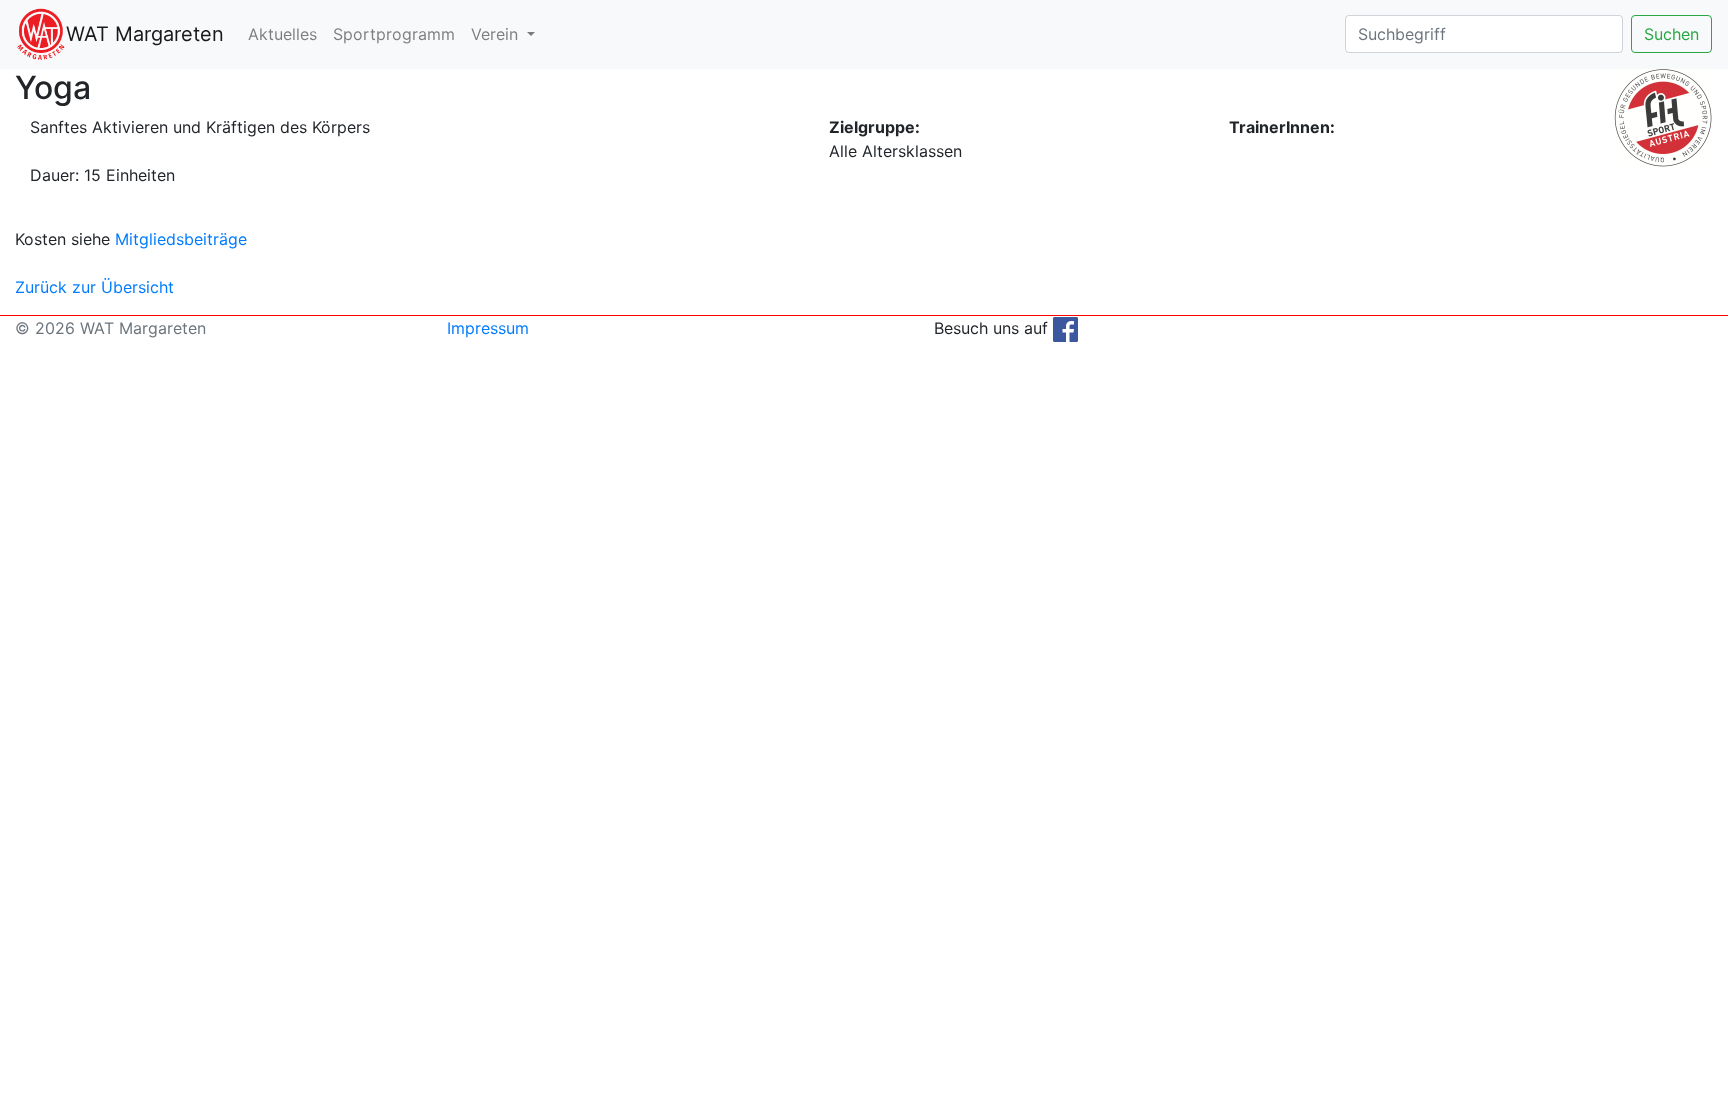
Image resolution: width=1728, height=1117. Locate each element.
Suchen (1671, 34)
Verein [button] (497, 34)
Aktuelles (282, 34)
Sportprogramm (394, 34)
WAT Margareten (145, 34)
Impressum (488, 328)
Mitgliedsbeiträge (181, 239)
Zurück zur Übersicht (94, 287)
